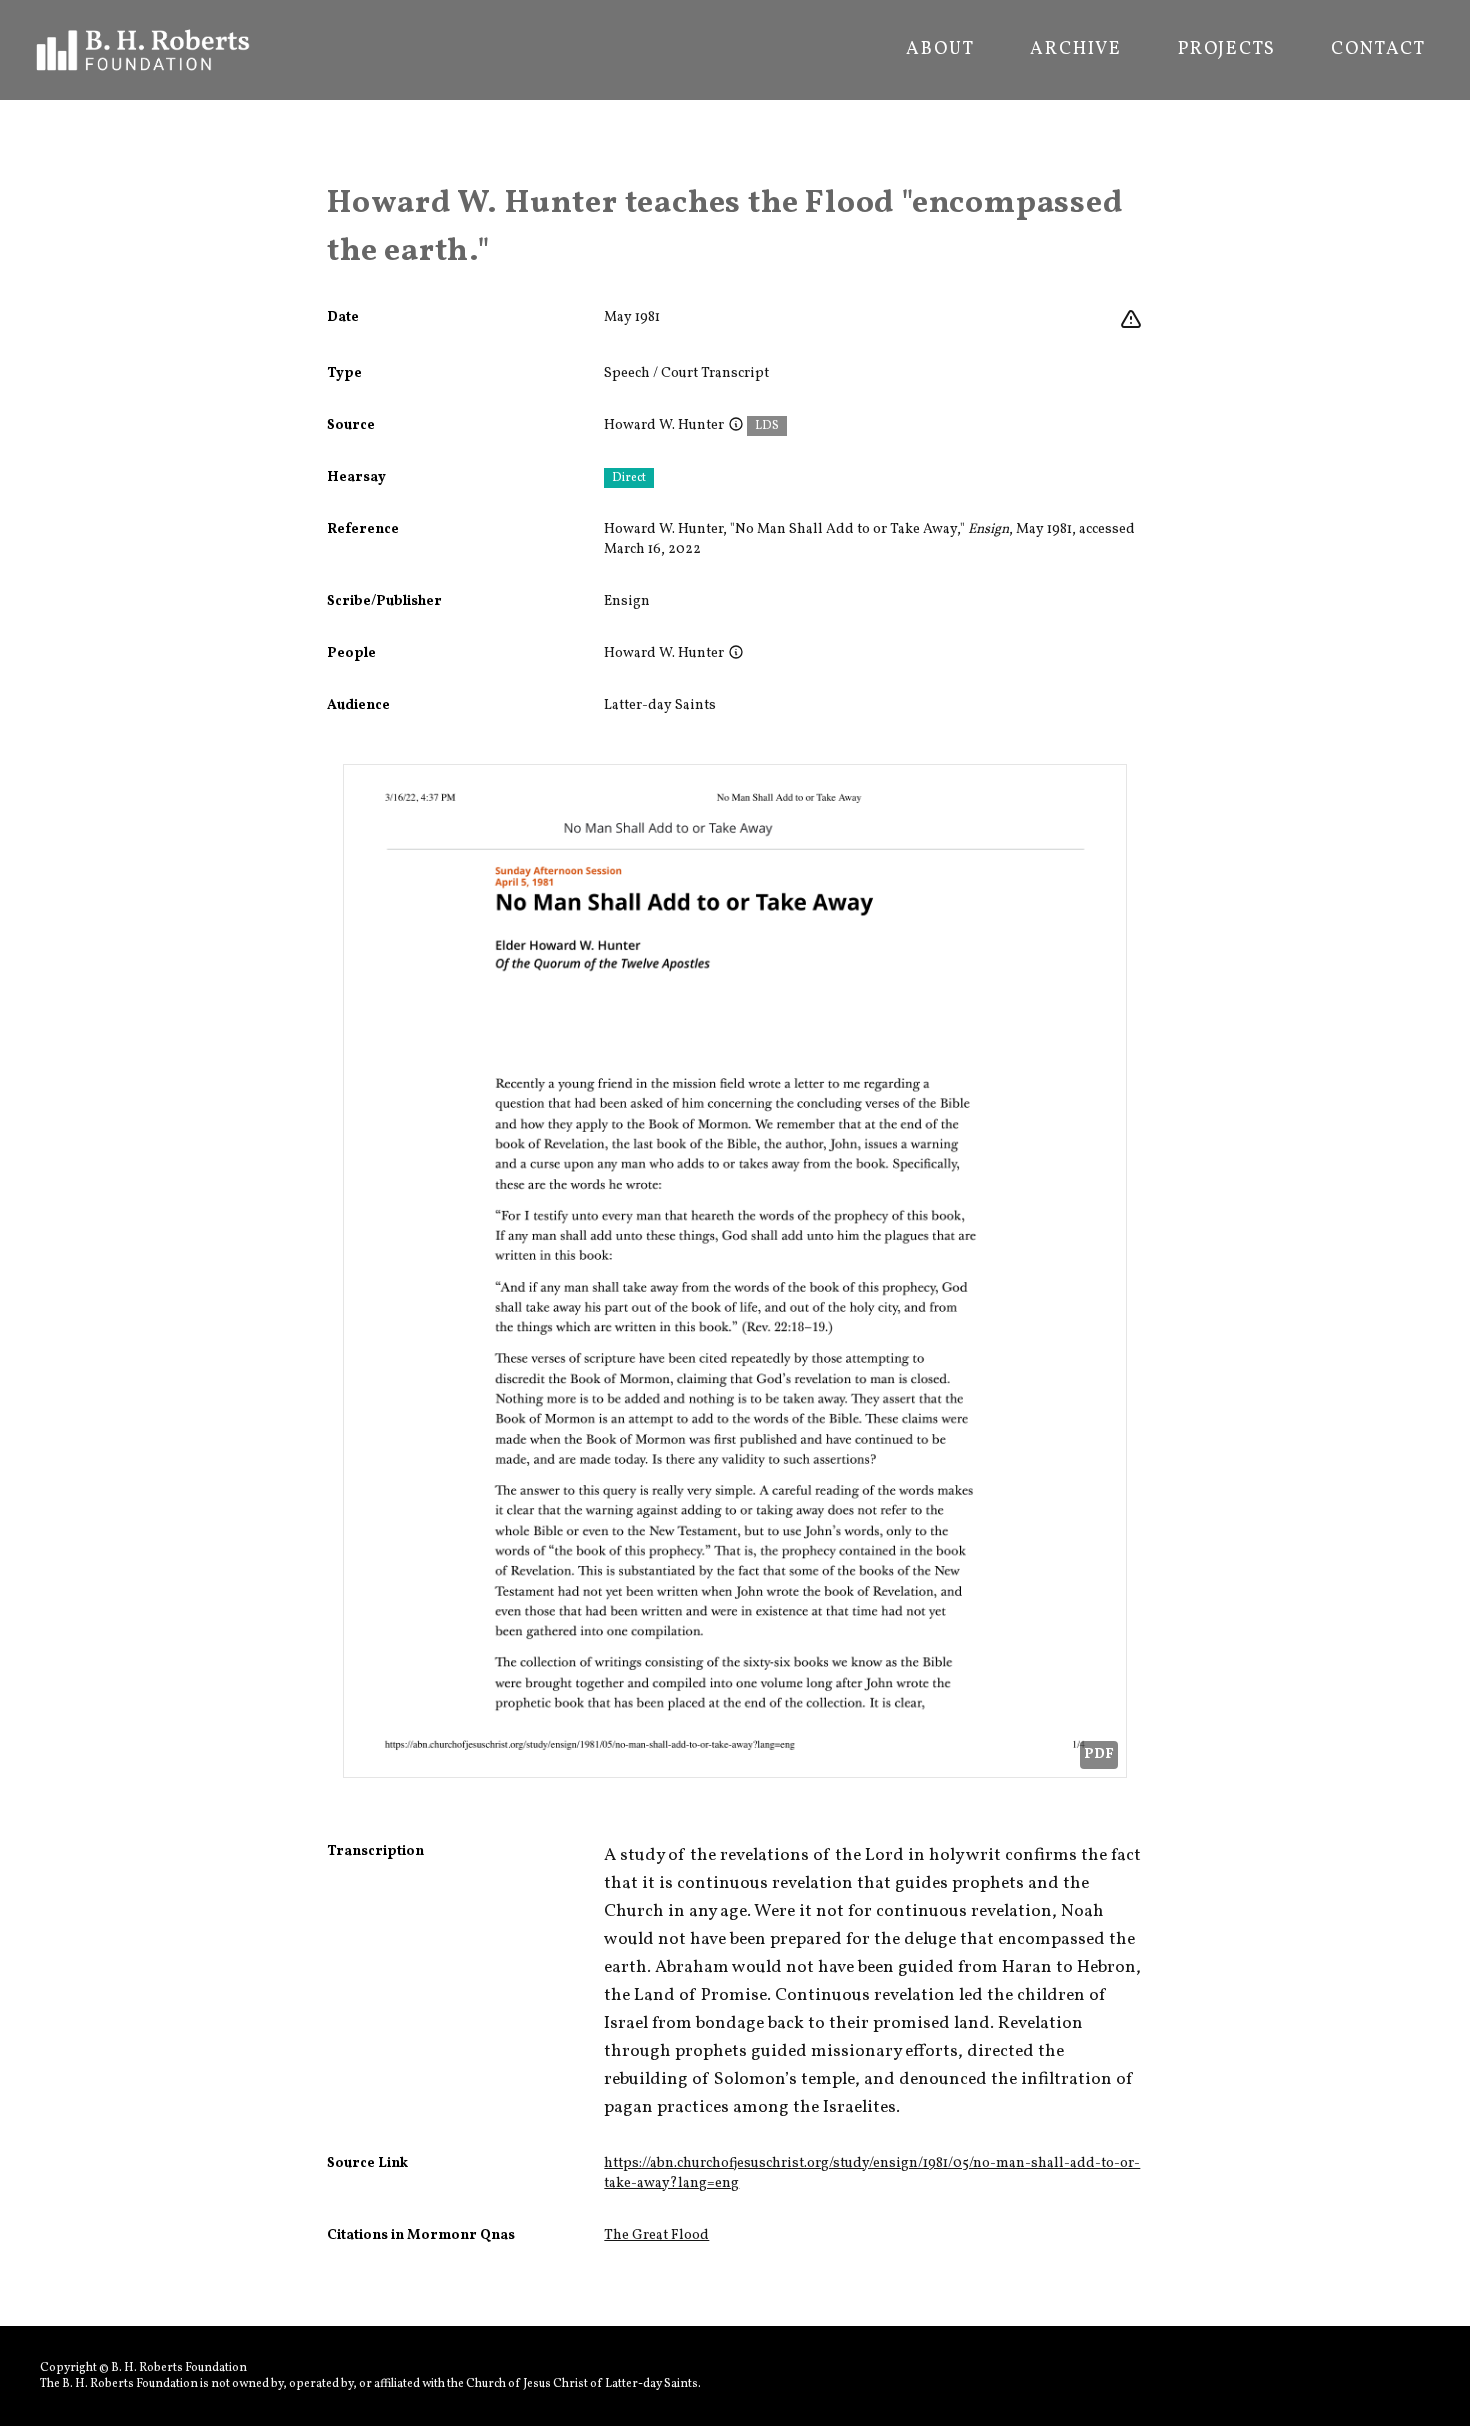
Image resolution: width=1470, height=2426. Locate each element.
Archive (1076, 50)
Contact (1378, 50)
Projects (1226, 50)
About (940, 50)
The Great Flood (656, 2235)
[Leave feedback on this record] (1131, 320)
